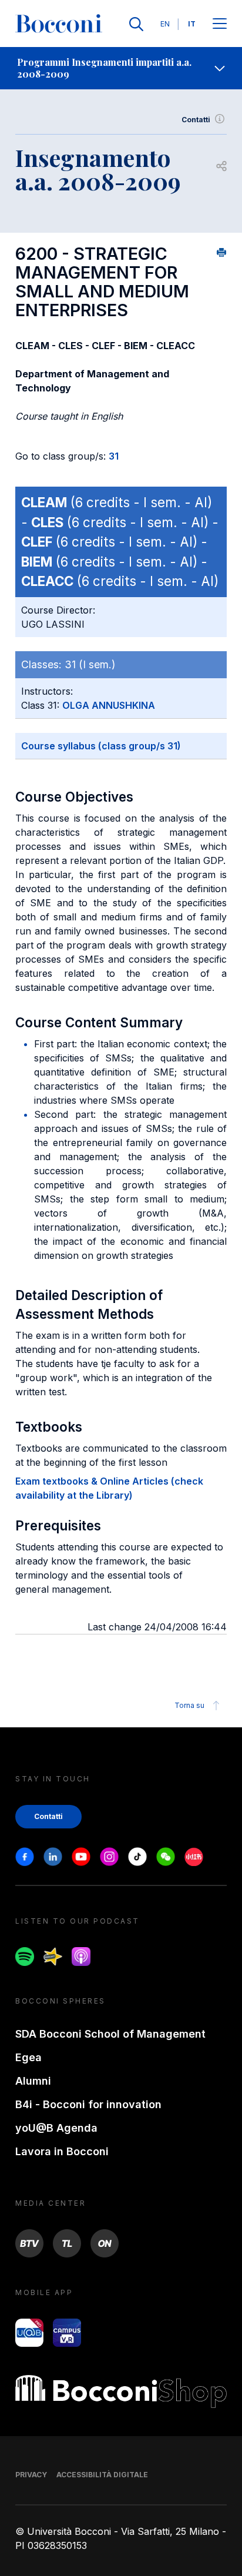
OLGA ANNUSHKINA (109, 705)
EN (165, 24)
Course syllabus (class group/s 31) (101, 746)
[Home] (59, 24)
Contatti (196, 120)
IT (192, 24)
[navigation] (121, 68)
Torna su (189, 1705)
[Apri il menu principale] (220, 24)
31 (114, 456)
